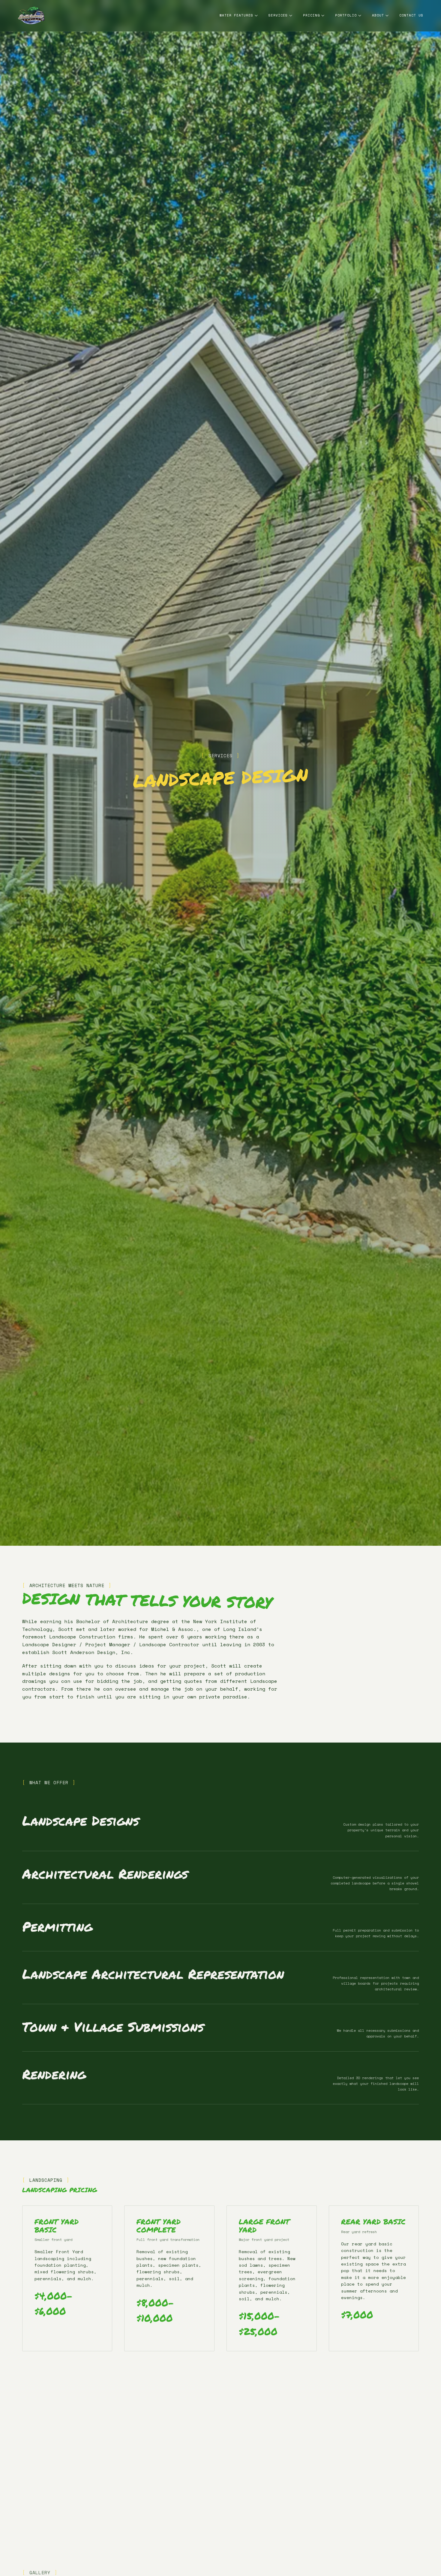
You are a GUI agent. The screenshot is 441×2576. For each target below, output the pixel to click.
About (378, 15)
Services (278, 15)
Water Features (236, 15)
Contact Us (411, 15)
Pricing (311, 15)
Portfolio (346, 15)
